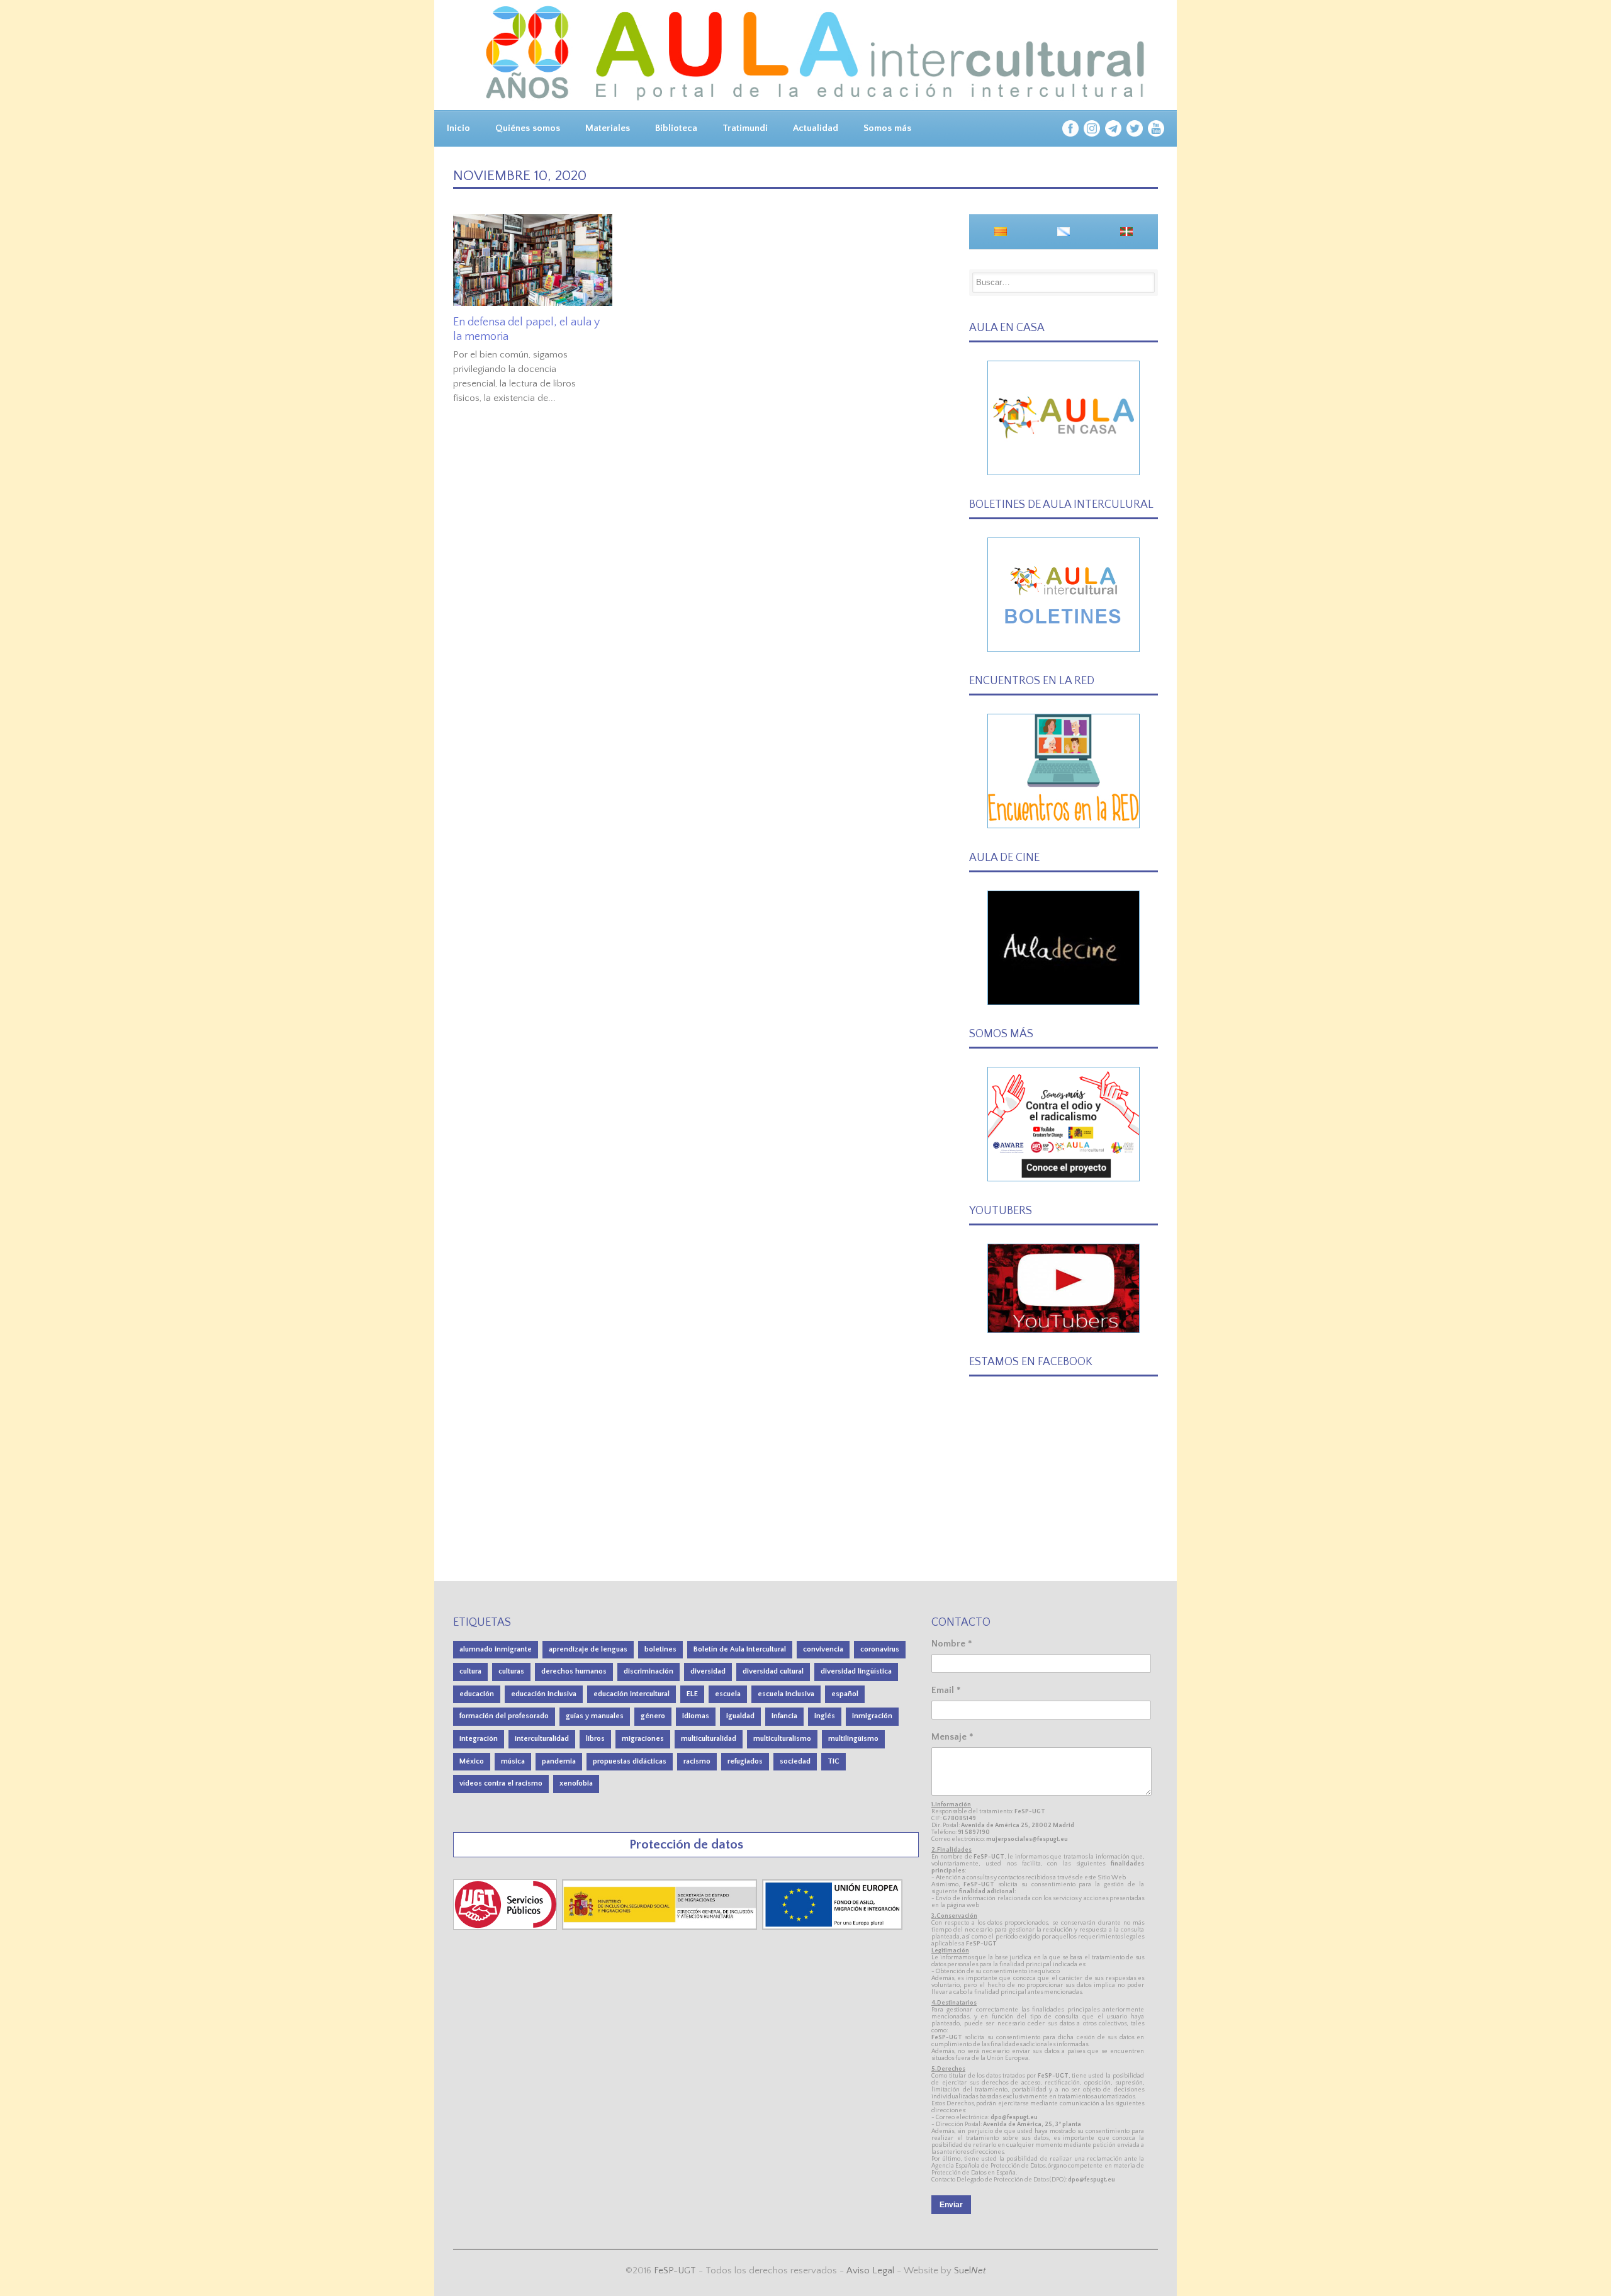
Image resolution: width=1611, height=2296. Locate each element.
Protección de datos (686, 1844)
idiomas (696, 1716)
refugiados (745, 1761)
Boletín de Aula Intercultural (740, 1649)
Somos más (887, 128)
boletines (660, 1649)
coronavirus (880, 1649)
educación (477, 1694)
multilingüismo (853, 1739)
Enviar (951, 2205)
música (513, 1761)
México (472, 1761)
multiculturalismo (782, 1739)
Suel (970, 2271)
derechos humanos (574, 1671)
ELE (692, 1694)
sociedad (795, 1761)
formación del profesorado (504, 1716)
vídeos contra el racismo (501, 1783)
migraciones (643, 1739)
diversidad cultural (773, 1671)
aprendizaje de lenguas (588, 1649)
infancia (784, 1716)
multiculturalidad (709, 1739)
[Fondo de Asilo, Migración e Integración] (832, 1927)
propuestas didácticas (630, 1761)
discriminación (648, 1671)
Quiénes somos (528, 128)
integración (479, 1739)
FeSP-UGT (675, 2271)
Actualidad (816, 128)
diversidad (708, 1671)
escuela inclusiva (786, 1694)
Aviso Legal (870, 2271)
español (845, 1694)
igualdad (740, 1716)
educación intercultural (631, 1694)
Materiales (608, 128)
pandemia (559, 1761)
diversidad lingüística (856, 1671)
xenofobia (576, 1783)
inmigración (872, 1716)
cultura (470, 1671)
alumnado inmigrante (496, 1649)
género (653, 1716)
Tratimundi (745, 128)
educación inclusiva (544, 1694)
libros (595, 1739)
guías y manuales (595, 1716)
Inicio (458, 128)
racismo (697, 1761)
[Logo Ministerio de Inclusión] (661, 1927)
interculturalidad (542, 1739)
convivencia (823, 1649)
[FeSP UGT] (506, 1927)
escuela (728, 1694)
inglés (825, 1716)
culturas (511, 1671)
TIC (834, 1761)
